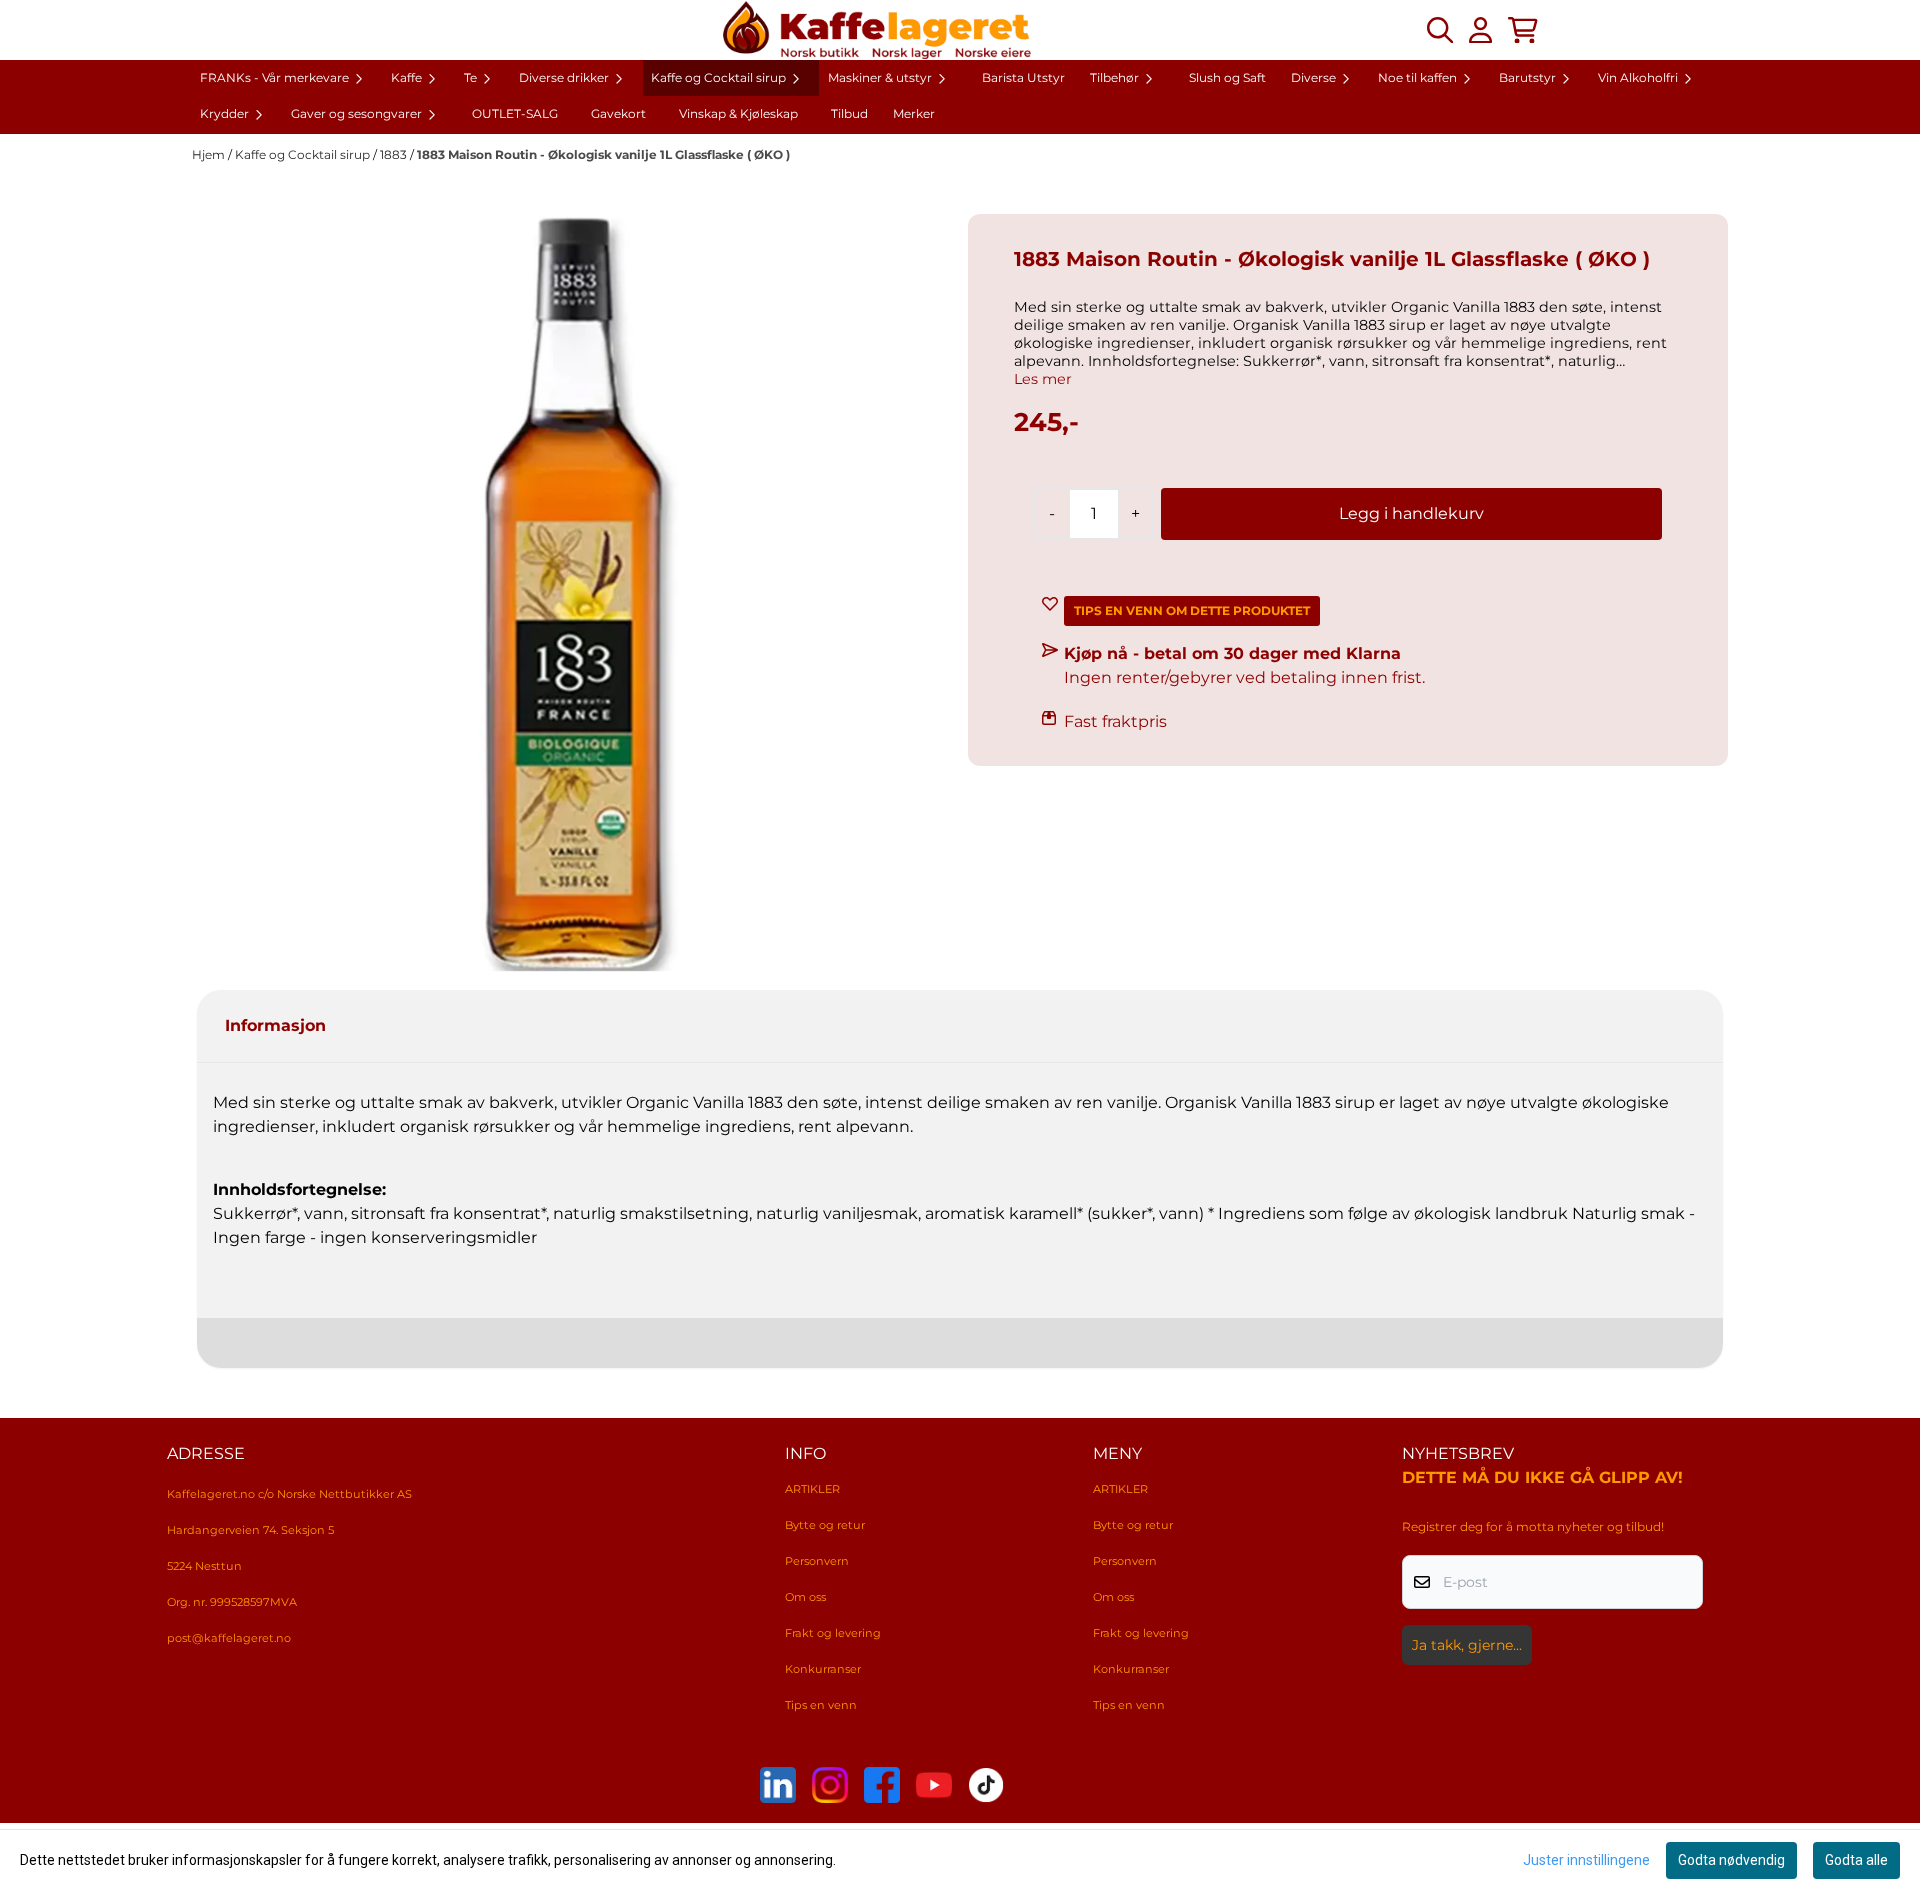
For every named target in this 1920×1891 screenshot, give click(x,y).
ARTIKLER (812, 1489)
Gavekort (618, 113)
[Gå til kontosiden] (1480, 30)
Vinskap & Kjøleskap (738, 113)
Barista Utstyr (1023, 77)
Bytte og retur (825, 1525)
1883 (395, 154)
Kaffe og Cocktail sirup (304, 154)
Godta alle (1856, 1860)
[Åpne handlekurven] (1523, 30)
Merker (914, 113)
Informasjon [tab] (275, 1025)
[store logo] (877, 30)
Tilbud (849, 113)
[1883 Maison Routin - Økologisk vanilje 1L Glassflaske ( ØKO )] (572, 594)
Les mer (1043, 379)
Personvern (817, 1561)
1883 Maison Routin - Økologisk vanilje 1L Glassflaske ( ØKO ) (603, 154)
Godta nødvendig (1731, 1860)
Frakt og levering (833, 1633)
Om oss (805, 1597)
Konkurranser (823, 1669)
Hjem (210, 154)
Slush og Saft (1227, 77)
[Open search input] (1440, 30)
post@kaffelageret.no (229, 1638)
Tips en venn (821, 1705)
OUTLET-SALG (515, 113)
